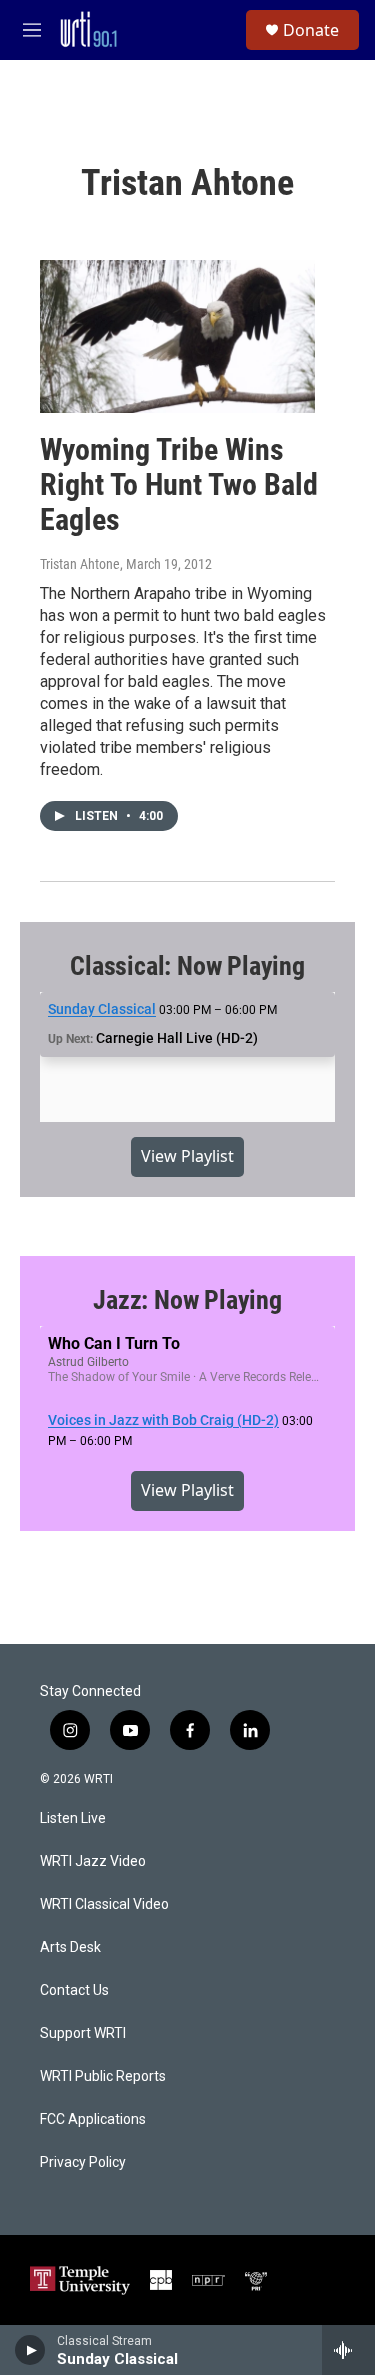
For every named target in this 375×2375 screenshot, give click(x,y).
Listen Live (73, 1818)
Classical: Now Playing (187, 966)
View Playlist (187, 1156)
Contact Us (74, 1990)
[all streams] (348, 2350)
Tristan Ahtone (80, 564)
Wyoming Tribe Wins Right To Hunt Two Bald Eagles (179, 484)
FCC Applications (93, 2119)
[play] (30, 2350)
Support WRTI (83, 2033)
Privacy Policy (83, 2162)
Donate (311, 30)
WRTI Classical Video (104, 1904)
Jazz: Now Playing (187, 1300)
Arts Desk (70, 1947)
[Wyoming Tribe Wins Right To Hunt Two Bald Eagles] (177, 336)
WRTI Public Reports (103, 2076)
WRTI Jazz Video (93, 1861)
